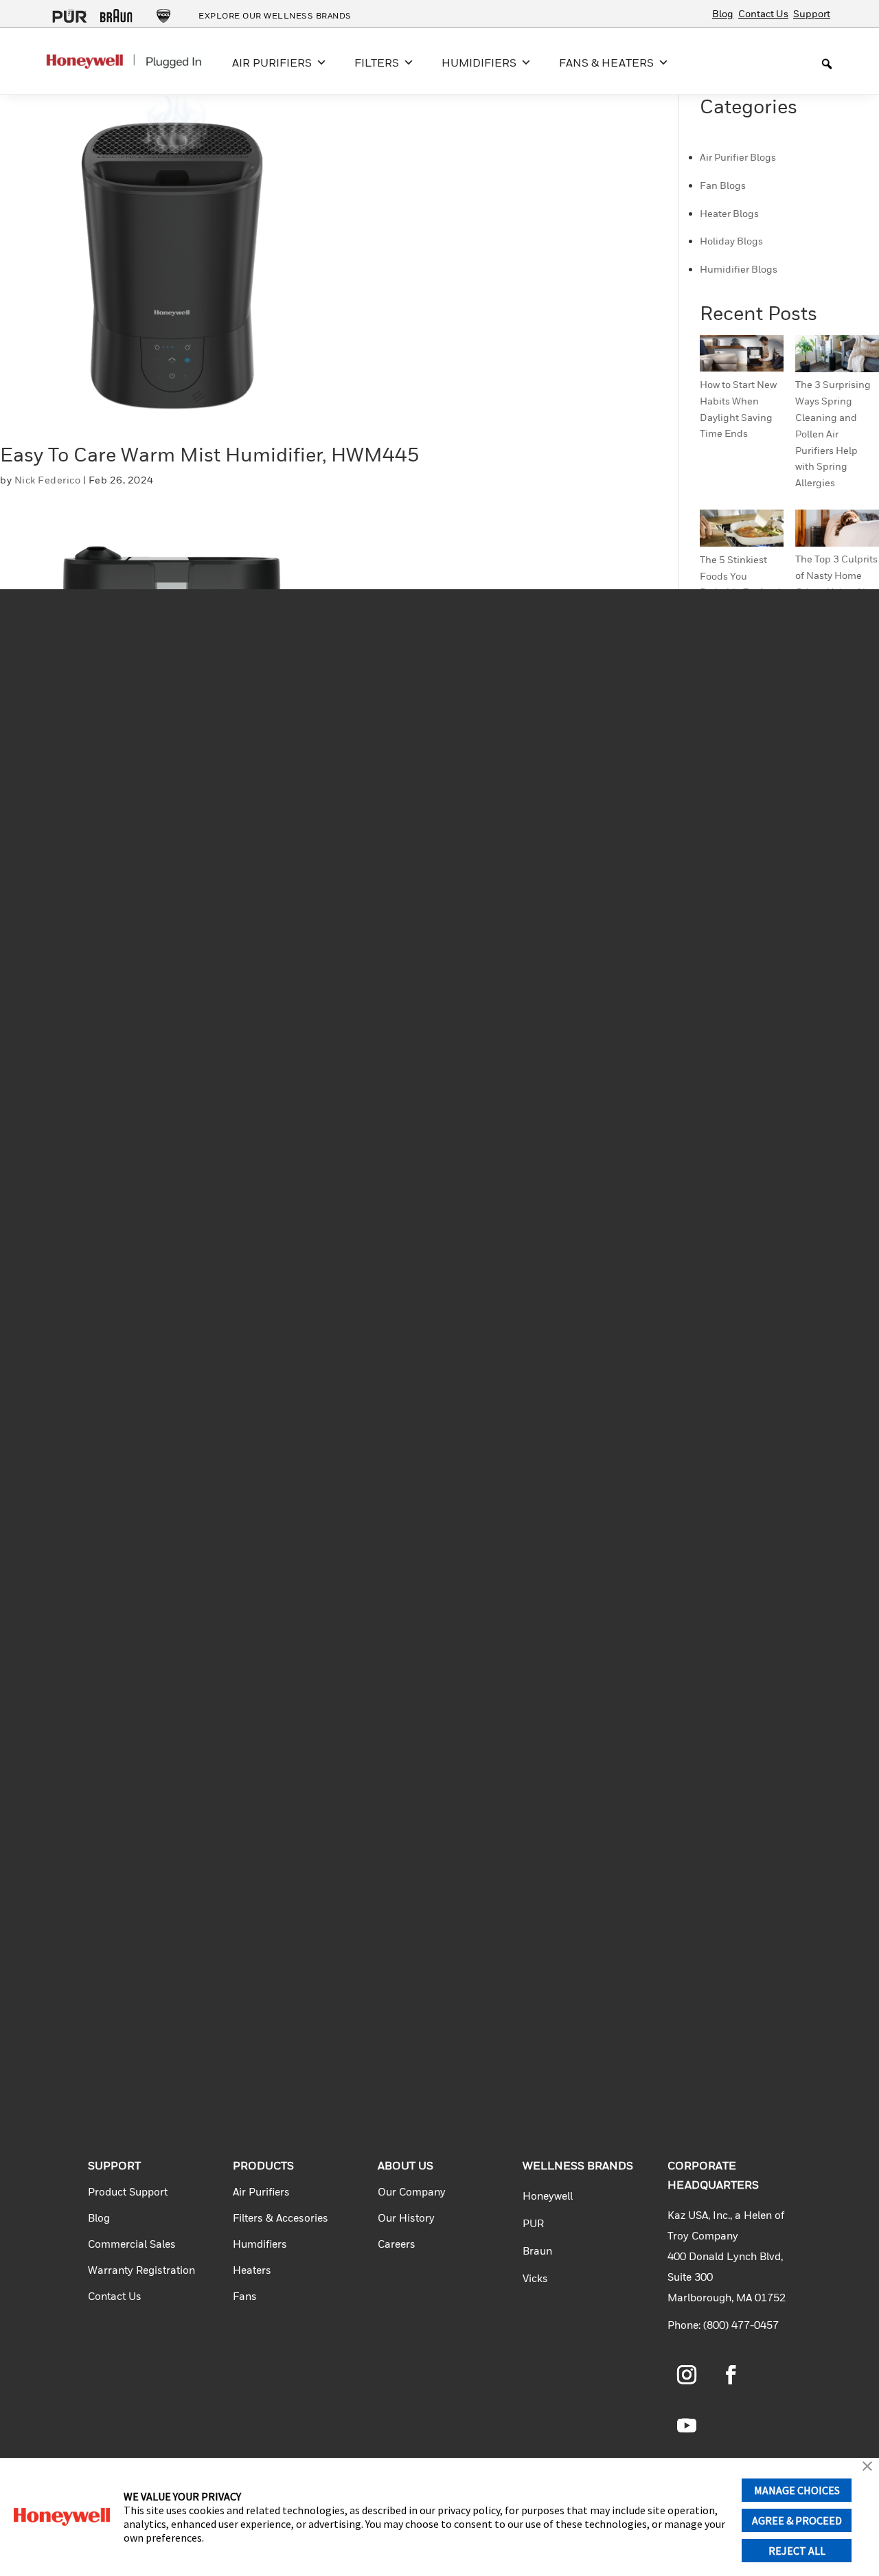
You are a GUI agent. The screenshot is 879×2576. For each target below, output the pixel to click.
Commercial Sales (132, 2244)
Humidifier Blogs (739, 269)
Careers (397, 2244)
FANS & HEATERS (606, 62)
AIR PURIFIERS (272, 62)
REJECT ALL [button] (797, 2551)
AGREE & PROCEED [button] (797, 2520)
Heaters (252, 2270)
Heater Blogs (729, 213)
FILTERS (377, 62)
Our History (406, 2218)
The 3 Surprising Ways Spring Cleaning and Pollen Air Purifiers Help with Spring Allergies (833, 433)
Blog (723, 13)
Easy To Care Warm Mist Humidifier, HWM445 (210, 454)
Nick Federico (48, 480)
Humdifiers (260, 2244)
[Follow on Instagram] (687, 2375)
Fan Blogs (723, 185)
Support (812, 13)
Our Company (412, 2191)
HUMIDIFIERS (479, 62)
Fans (245, 2296)
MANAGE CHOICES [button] (797, 2490)
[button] (867, 2467)
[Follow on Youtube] (687, 2426)
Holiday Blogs (731, 241)
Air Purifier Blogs (738, 157)
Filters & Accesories (281, 2218)
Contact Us (763, 13)
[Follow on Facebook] (731, 2375)
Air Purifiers (261, 2191)
